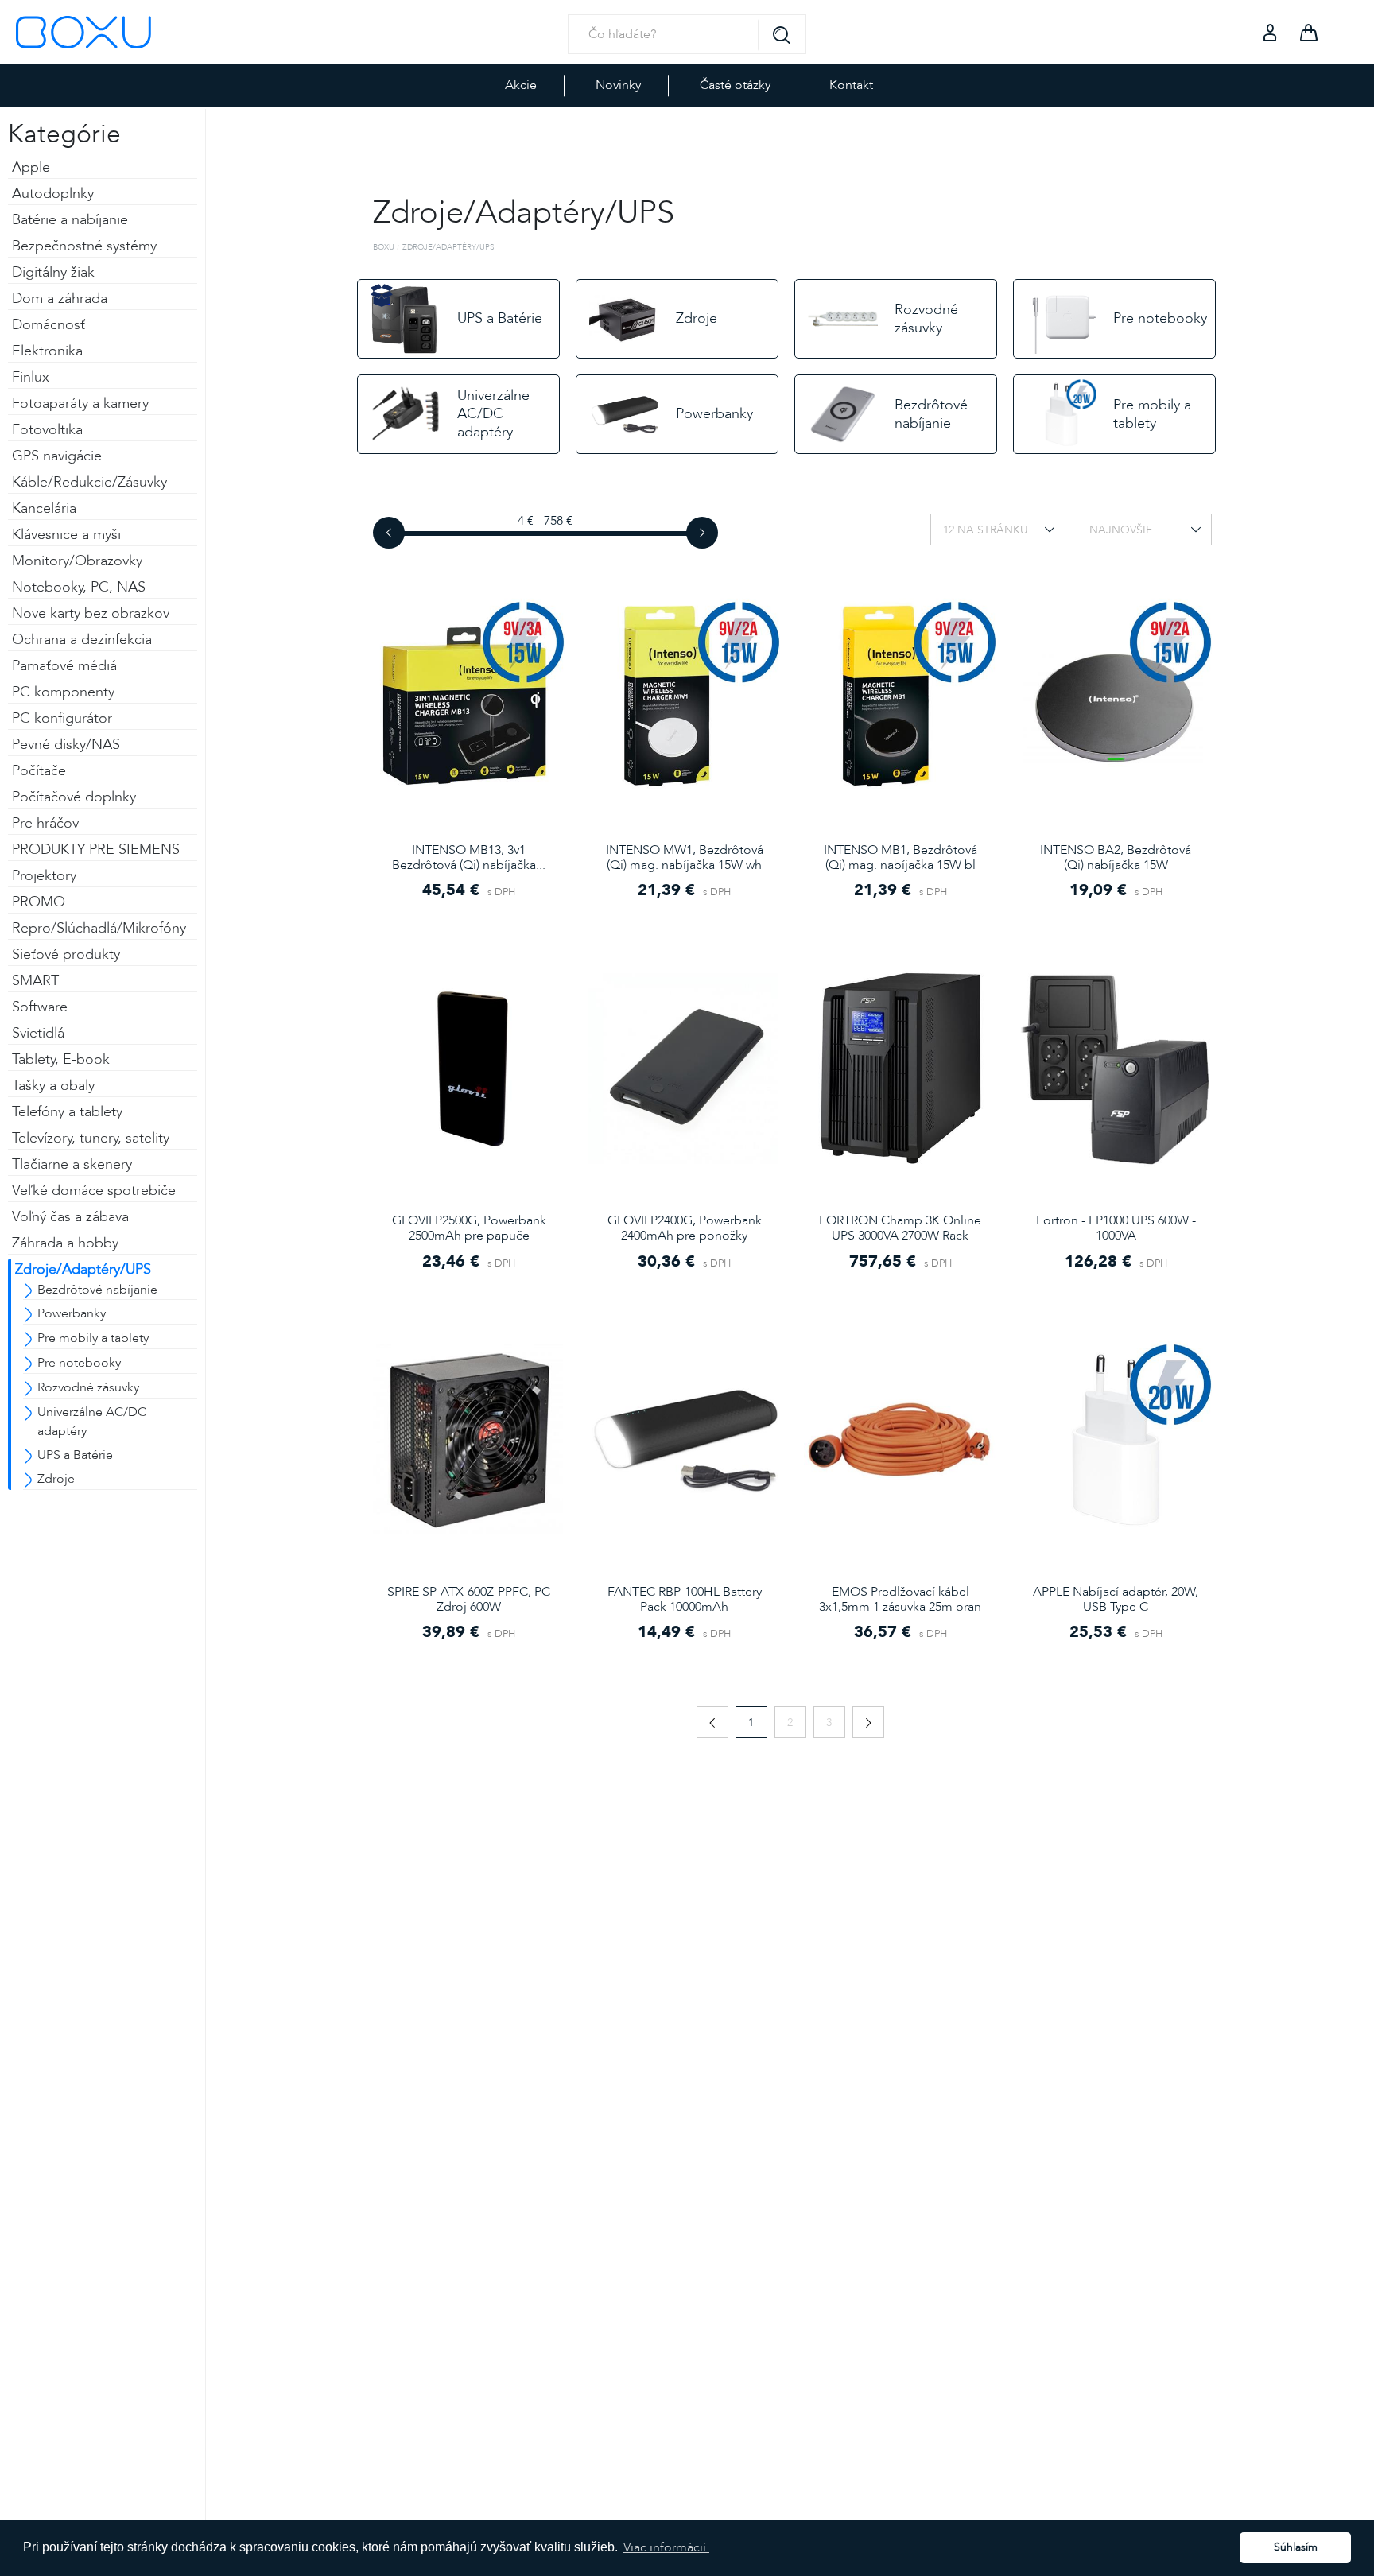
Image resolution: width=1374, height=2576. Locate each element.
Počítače (39, 771)
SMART (35, 981)
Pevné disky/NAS (66, 745)
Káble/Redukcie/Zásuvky (89, 482)
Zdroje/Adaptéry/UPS (83, 1269)
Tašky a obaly (53, 1086)
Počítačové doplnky (74, 797)
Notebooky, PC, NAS (79, 587)
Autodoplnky (53, 194)
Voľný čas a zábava (70, 1217)
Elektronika (47, 351)
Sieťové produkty (66, 954)
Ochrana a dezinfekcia (82, 640)
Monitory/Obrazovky (77, 561)
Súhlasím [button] (1296, 2547)
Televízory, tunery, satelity (91, 1138)
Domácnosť (49, 325)
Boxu (384, 247)
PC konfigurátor (62, 718)
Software (40, 1007)
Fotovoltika (47, 430)
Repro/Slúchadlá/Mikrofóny (99, 928)
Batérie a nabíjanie (70, 220)
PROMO (39, 902)
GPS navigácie (57, 456)
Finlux (31, 377)
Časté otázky (735, 85)
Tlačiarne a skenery (72, 1164)
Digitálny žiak (53, 272)
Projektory (44, 876)
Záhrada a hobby (65, 1243)
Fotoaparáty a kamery (80, 403)
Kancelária (44, 508)
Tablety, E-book (61, 1059)
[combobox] (998, 530)
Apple (31, 167)
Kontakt (851, 85)
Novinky (618, 85)
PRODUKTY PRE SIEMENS (96, 850)
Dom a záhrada (60, 299)
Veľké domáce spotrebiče (94, 1191)
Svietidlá (38, 1033)
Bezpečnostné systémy (84, 246)
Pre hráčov (45, 823)
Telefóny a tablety (67, 1112)
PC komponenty (63, 692)
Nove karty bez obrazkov (91, 613)
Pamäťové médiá (64, 666)
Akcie (521, 85)
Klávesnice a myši (66, 535)
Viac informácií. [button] (666, 2547)
